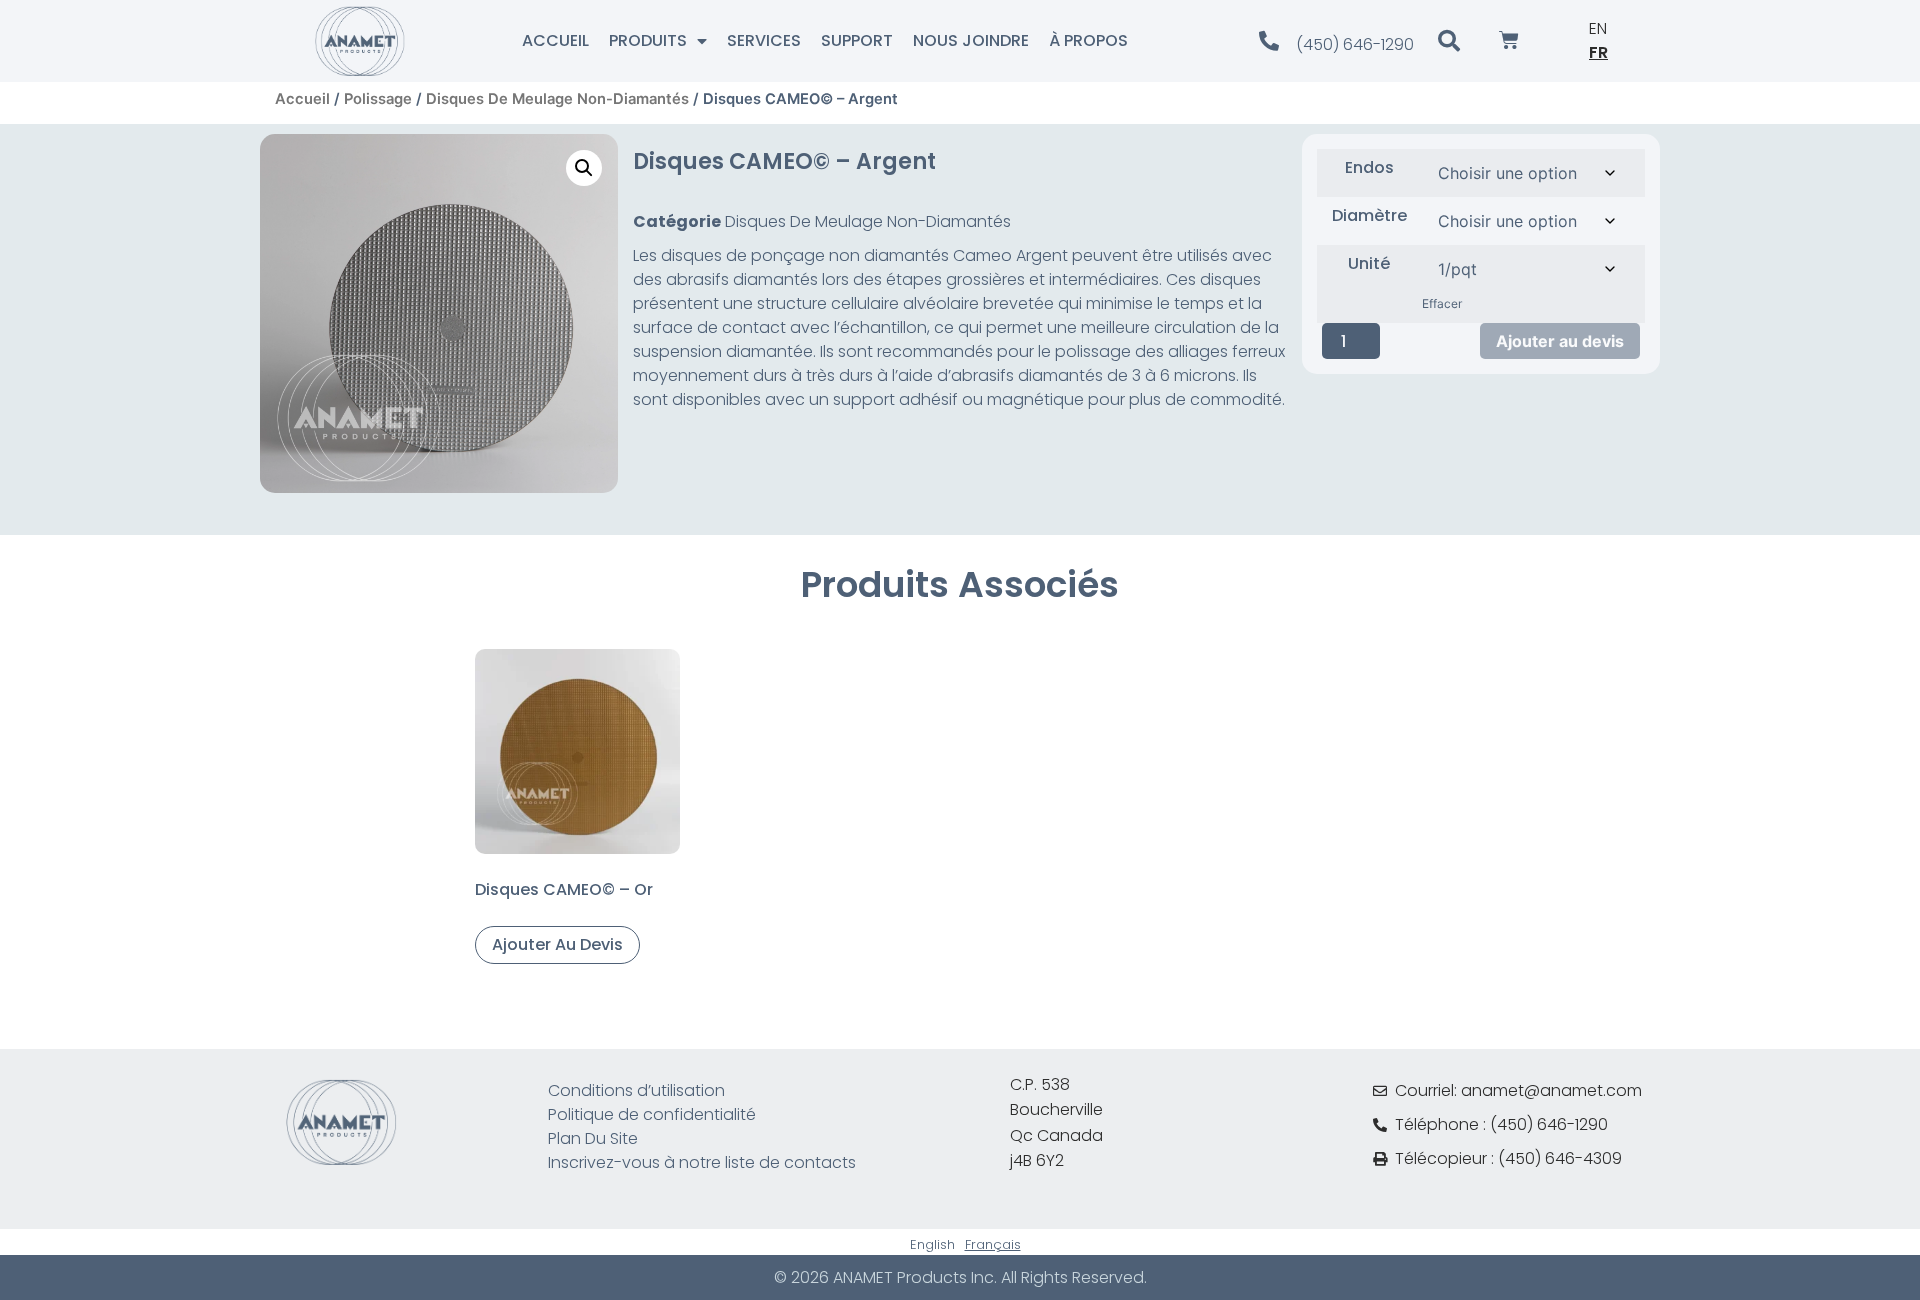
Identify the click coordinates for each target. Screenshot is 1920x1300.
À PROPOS (1088, 40)
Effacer (1442, 303)
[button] (584, 168)
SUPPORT (857, 40)
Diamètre (1369, 216)
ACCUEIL (555, 40)
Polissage (378, 99)
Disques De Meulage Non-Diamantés (557, 99)
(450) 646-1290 (1355, 44)
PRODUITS (648, 40)
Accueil (302, 99)
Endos (1369, 168)
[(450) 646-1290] (1269, 41)
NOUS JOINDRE (971, 40)
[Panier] (1509, 41)
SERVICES (764, 40)
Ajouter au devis (1560, 341)
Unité (1369, 264)
